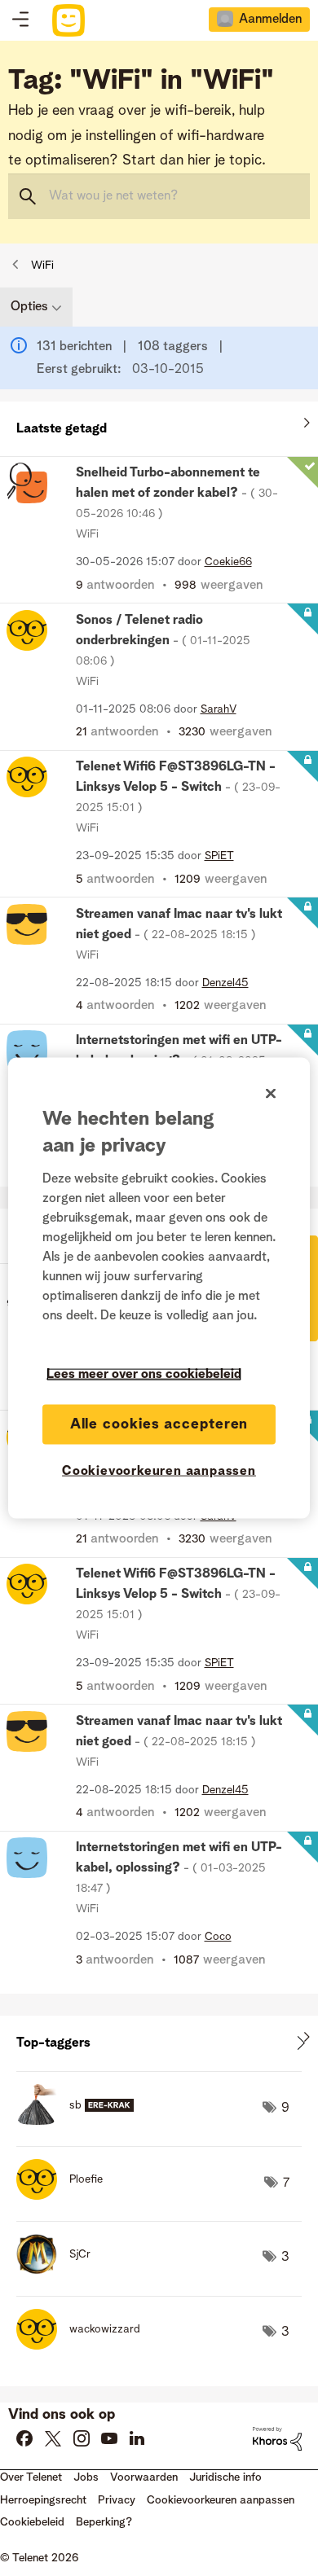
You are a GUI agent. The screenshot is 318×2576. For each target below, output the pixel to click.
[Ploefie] (66, 2196)
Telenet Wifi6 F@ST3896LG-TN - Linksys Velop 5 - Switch (178, 787)
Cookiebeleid (32, 2522)
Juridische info (225, 2477)
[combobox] (159, 196)
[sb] (81, 2121)
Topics (20, 20)
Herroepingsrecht (43, 2500)
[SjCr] (60, 2271)
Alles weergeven (159, 425)
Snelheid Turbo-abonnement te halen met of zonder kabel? (177, 493)
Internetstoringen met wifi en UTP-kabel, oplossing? (179, 1868)
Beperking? (104, 2522)
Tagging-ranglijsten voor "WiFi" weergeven (159, 2043)
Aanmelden (270, 20)
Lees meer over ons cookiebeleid (144, 1374)
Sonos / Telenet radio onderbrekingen (163, 641)
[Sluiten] (271, 1093)
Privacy (117, 2500)
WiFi (42, 265)
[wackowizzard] (84, 2346)
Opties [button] (29, 307)
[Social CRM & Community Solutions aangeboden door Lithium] (277, 2438)
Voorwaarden (144, 2477)
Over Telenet (31, 2477)
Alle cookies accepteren (159, 1424)
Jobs (86, 2477)
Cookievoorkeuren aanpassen (159, 1471)
